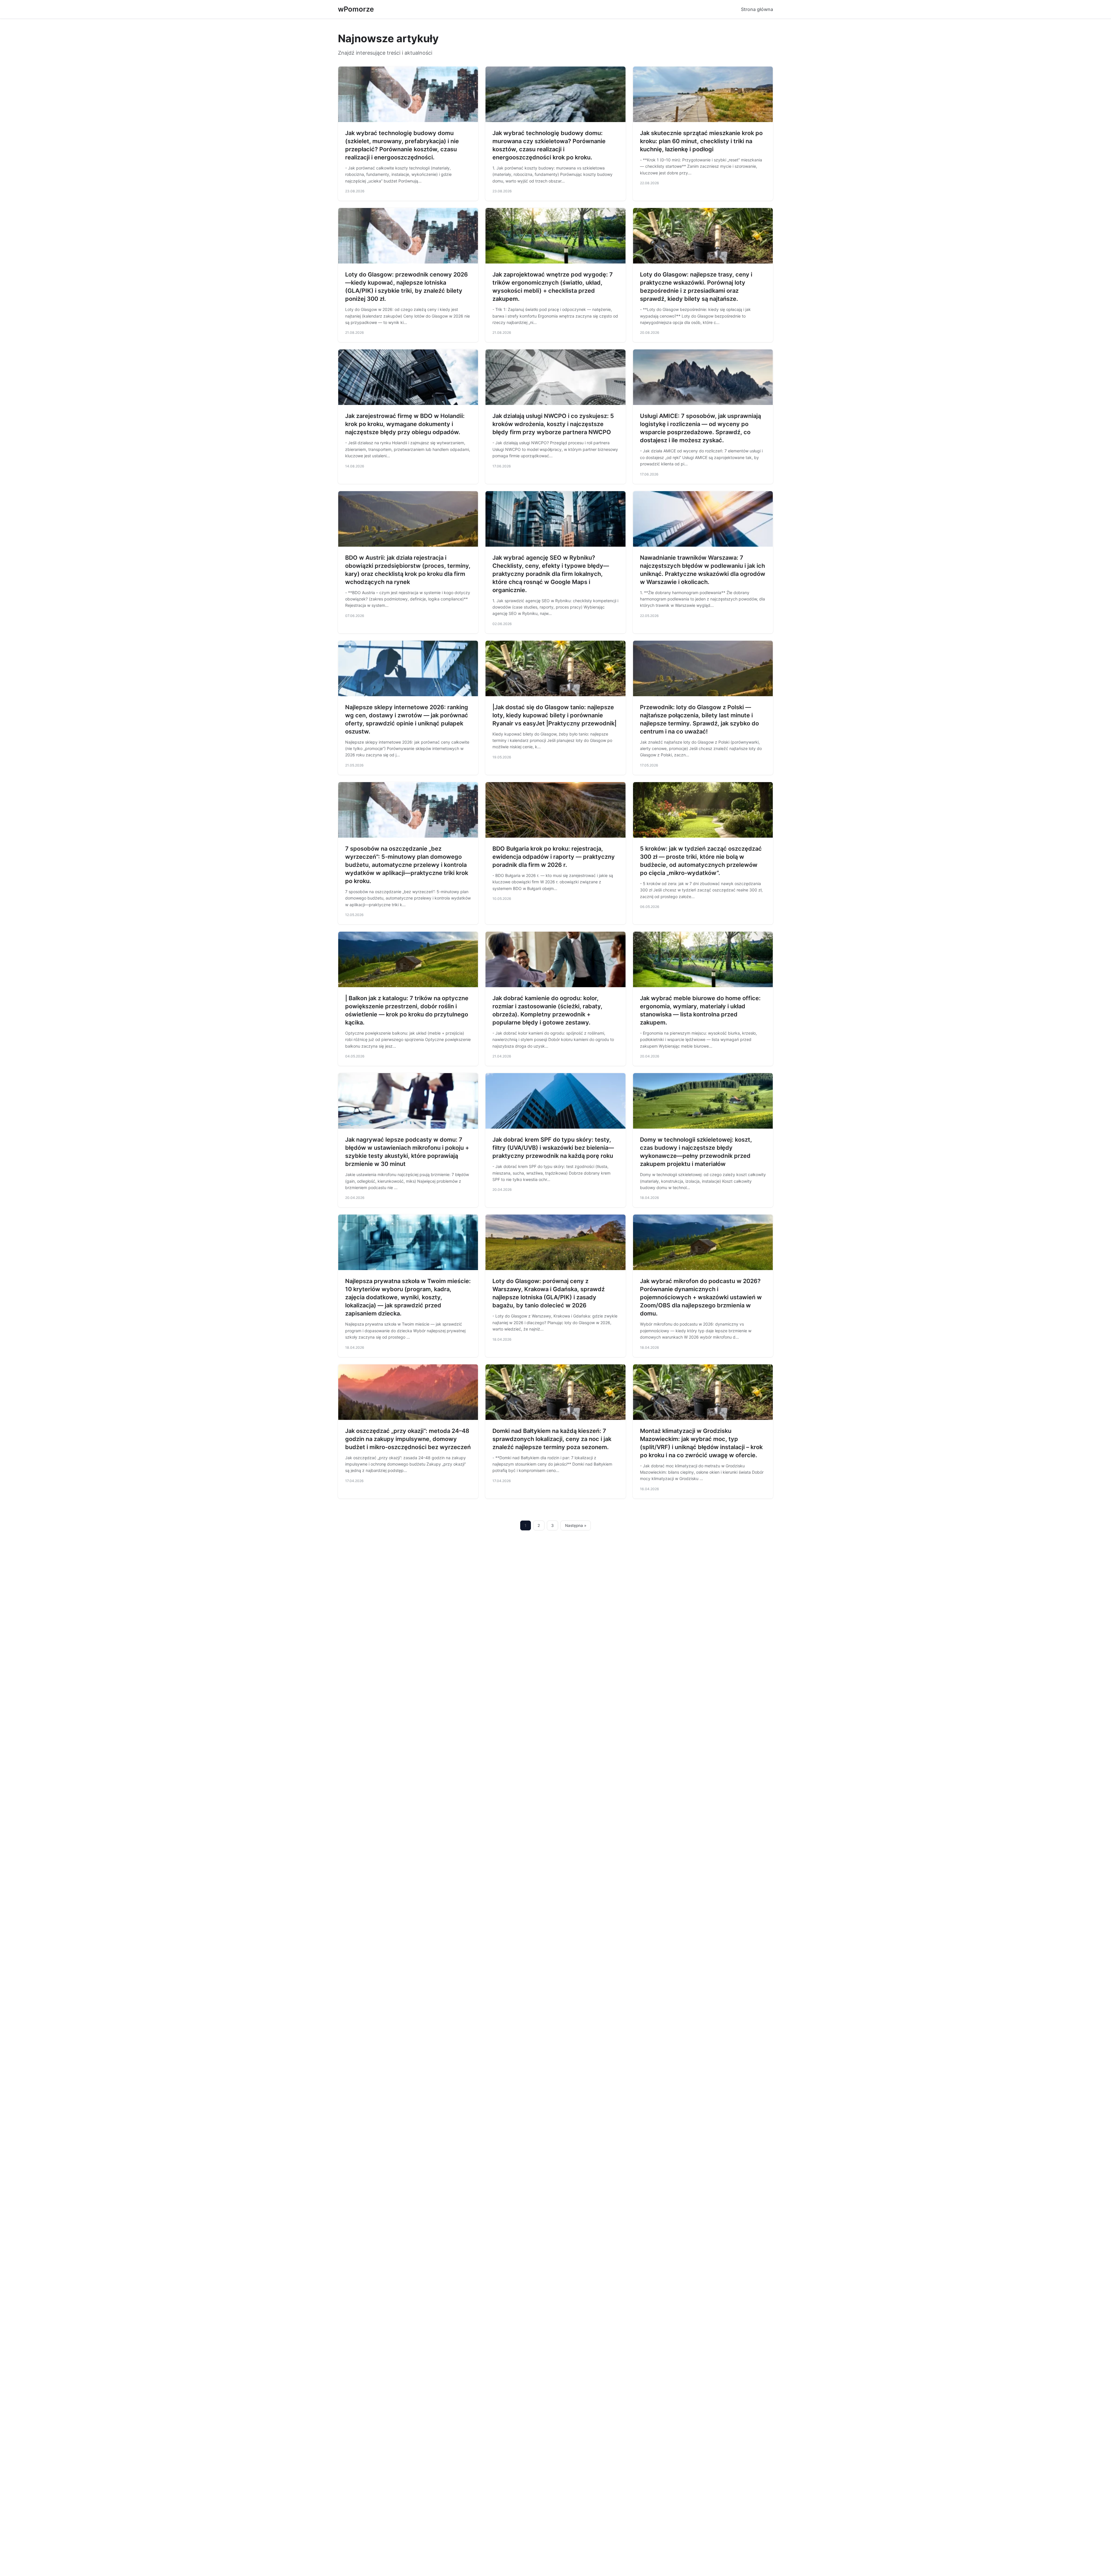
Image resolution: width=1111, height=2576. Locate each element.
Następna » (576, 1525)
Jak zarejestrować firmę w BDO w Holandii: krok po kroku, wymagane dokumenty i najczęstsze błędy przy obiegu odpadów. (405, 424)
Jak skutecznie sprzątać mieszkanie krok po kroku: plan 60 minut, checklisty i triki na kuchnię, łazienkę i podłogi (701, 141)
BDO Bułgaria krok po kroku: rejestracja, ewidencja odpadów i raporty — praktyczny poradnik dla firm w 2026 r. (554, 857)
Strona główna (757, 9)
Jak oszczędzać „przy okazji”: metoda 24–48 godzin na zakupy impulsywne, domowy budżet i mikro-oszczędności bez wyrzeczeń (408, 1439)
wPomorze (356, 9)
